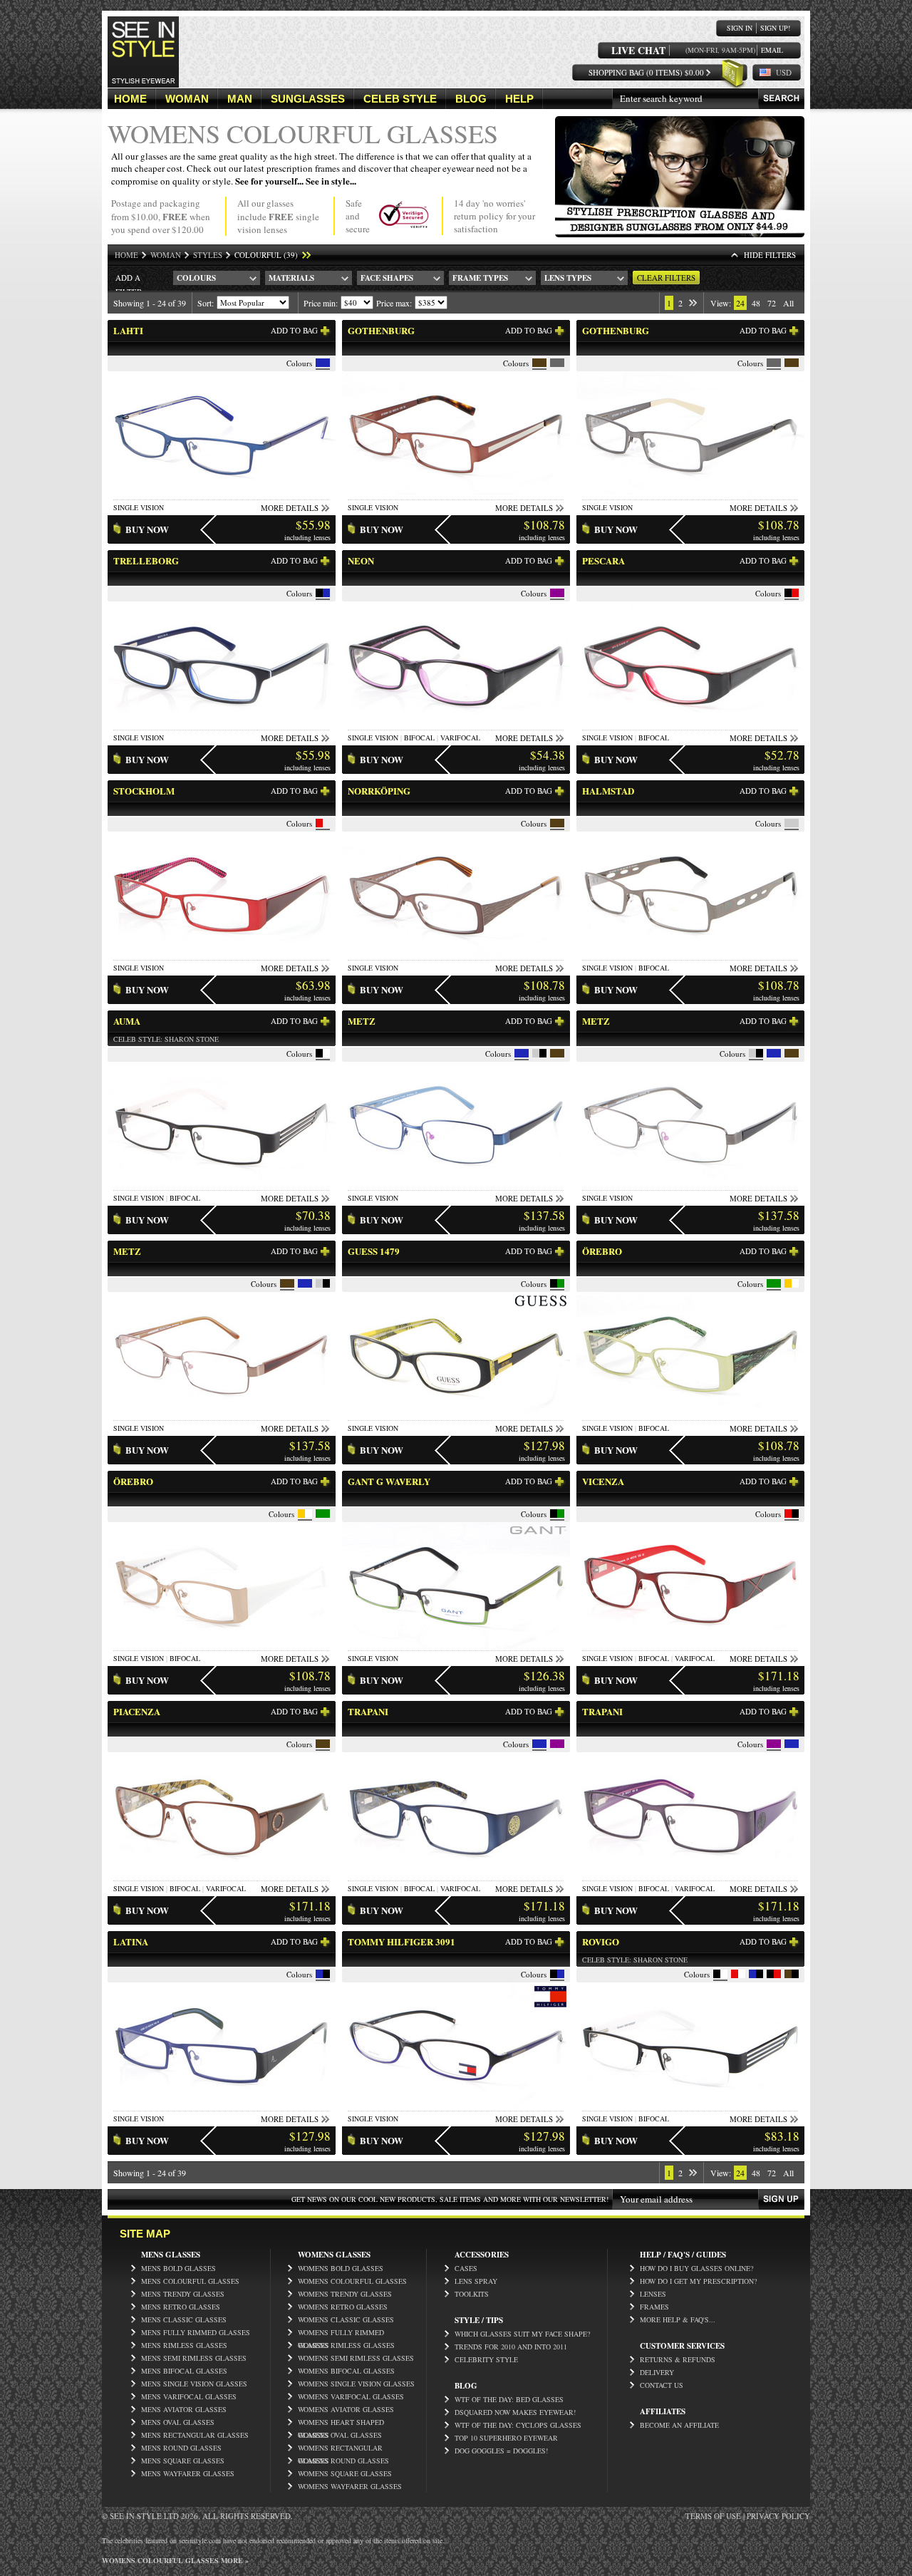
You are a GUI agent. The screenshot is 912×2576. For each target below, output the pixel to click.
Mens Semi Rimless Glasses (194, 2358)
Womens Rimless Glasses (346, 2345)
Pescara (603, 560)
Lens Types (568, 278)
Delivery (657, 2372)
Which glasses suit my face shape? (522, 2334)
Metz (362, 1021)
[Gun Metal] (792, 823)
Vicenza (603, 1481)
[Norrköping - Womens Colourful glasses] (456, 955)
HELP (519, 99)
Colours (196, 278)
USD (784, 72)
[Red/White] (735, 1974)
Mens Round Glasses (181, 2448)
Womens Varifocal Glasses (351, 2396)
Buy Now (147, 529)
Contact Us (662, 2385)
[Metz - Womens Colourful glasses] (456, 1185)
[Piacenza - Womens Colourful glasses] (222, 1876)
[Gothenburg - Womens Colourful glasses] (456, 495)
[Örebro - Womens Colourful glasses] (690, 1416)
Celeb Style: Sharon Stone (166, 1039)
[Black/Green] (554, 1283)
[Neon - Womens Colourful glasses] (456, 725)
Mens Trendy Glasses (183, 2294)
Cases (466, 2268)
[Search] (781, 99)
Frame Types (480, 278)
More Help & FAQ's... (678, 2319)
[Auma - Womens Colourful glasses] (222, 1185)
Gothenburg (381, 330)
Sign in (740, 28)
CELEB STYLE (400, 99)
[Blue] (323, 363)
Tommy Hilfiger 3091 (401, 1941)
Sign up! (775, 28)
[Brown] (539, 363)
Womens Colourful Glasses (352, 2281)
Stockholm (144, 791)
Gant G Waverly (389, 1481)
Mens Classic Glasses (184, 2319)
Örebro (602, 1251)
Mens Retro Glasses (181, 2307)
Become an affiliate (679, 2425)
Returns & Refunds (678, 2359)
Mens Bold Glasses (178, 2268)
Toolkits (472, 2294)
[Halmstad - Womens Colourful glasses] (690, 955)
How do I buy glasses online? (696, 2268)
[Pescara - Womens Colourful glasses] (690, 725)
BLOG (471, 99)
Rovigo (601, 1941)
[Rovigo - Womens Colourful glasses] (690, 2106)
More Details (290, 508)
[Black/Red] (788, 593)
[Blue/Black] (319, 1974)
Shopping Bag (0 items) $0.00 (646, 72)
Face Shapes (387, 278)
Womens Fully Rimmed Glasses (341, 2333)
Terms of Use (713, 2516)
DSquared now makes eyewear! (515, 2412)
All (788, 303)
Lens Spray (476, 2281)
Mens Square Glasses (183, 2461)
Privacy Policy (778, 2516)
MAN (240, 99)
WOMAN (187, 99)
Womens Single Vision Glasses (356, 2384)
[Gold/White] (788, 1283)
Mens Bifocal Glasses (184, 2371)
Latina (131, 1941)
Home (126, 255)
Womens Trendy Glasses (345, 2294)
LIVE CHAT (638, 50)
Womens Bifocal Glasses (346, 2371)
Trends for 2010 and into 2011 (511, 2347)
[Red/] (319, 823)
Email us (772, 50)
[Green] (774, 1283)
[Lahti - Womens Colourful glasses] (222, 495)
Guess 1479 (374, 1251)
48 (756, 303)
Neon (361, 560)
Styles (208, 255)
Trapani (368, 1711)
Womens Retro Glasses (343, 2307)
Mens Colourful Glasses (190, 2281)
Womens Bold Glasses (341, 2268)
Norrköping (379, 791)
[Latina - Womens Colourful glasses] (222, 2106)
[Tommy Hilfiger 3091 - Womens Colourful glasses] (456, 2106)
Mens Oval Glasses (178, 2422)
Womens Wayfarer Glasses (350, 2486)
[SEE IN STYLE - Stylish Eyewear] (143, 84)
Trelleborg (146, 560)
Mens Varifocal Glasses (189, 2396)
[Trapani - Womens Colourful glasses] (456, 1876)
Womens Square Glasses (345, 2473)
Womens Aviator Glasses (346, 2409)
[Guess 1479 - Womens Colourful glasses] (456, 1416)
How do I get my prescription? (698, 2281)
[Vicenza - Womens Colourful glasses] (690, 1646)
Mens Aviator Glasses (184, 2409)
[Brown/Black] (788, 1974)
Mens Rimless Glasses (184, 2345)
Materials (291, 278)
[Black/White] (319, 1053)
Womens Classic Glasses (346, 2319)
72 (772, 303)
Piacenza (137, 1711)
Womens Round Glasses (343, 2461)
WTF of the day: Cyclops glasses (518, 2425)
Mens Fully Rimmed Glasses (196, 2332)
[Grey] (557, 363)
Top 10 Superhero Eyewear (506, 2438)
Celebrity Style (486, 2359)
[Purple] (557, 593)
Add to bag (294, 330)
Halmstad (608, 791)
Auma (127, 1021)
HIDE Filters (770, 255)
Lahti (128, 330)
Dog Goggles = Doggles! (501, 2451)
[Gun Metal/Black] (536, 1053)
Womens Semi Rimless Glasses (356, 2358)
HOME (130, 99)
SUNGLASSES (308, 99)
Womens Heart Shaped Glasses (341, 2423)
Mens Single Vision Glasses (194, 2384)
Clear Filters (666, 278)
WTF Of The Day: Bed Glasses (509, 2399)
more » (234, 2560)
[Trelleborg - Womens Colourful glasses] (222, 725)
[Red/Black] (788, 1514)
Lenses (653, 2294)
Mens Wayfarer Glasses (188, 2473)
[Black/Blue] (319, 593)
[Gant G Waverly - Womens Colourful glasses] (456, 1646)
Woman (166, 255)
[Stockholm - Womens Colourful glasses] (222, 955)
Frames (654, 2307)
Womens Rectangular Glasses (340, 2448)
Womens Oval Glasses (340, 2435)
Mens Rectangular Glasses (195, 2435)
